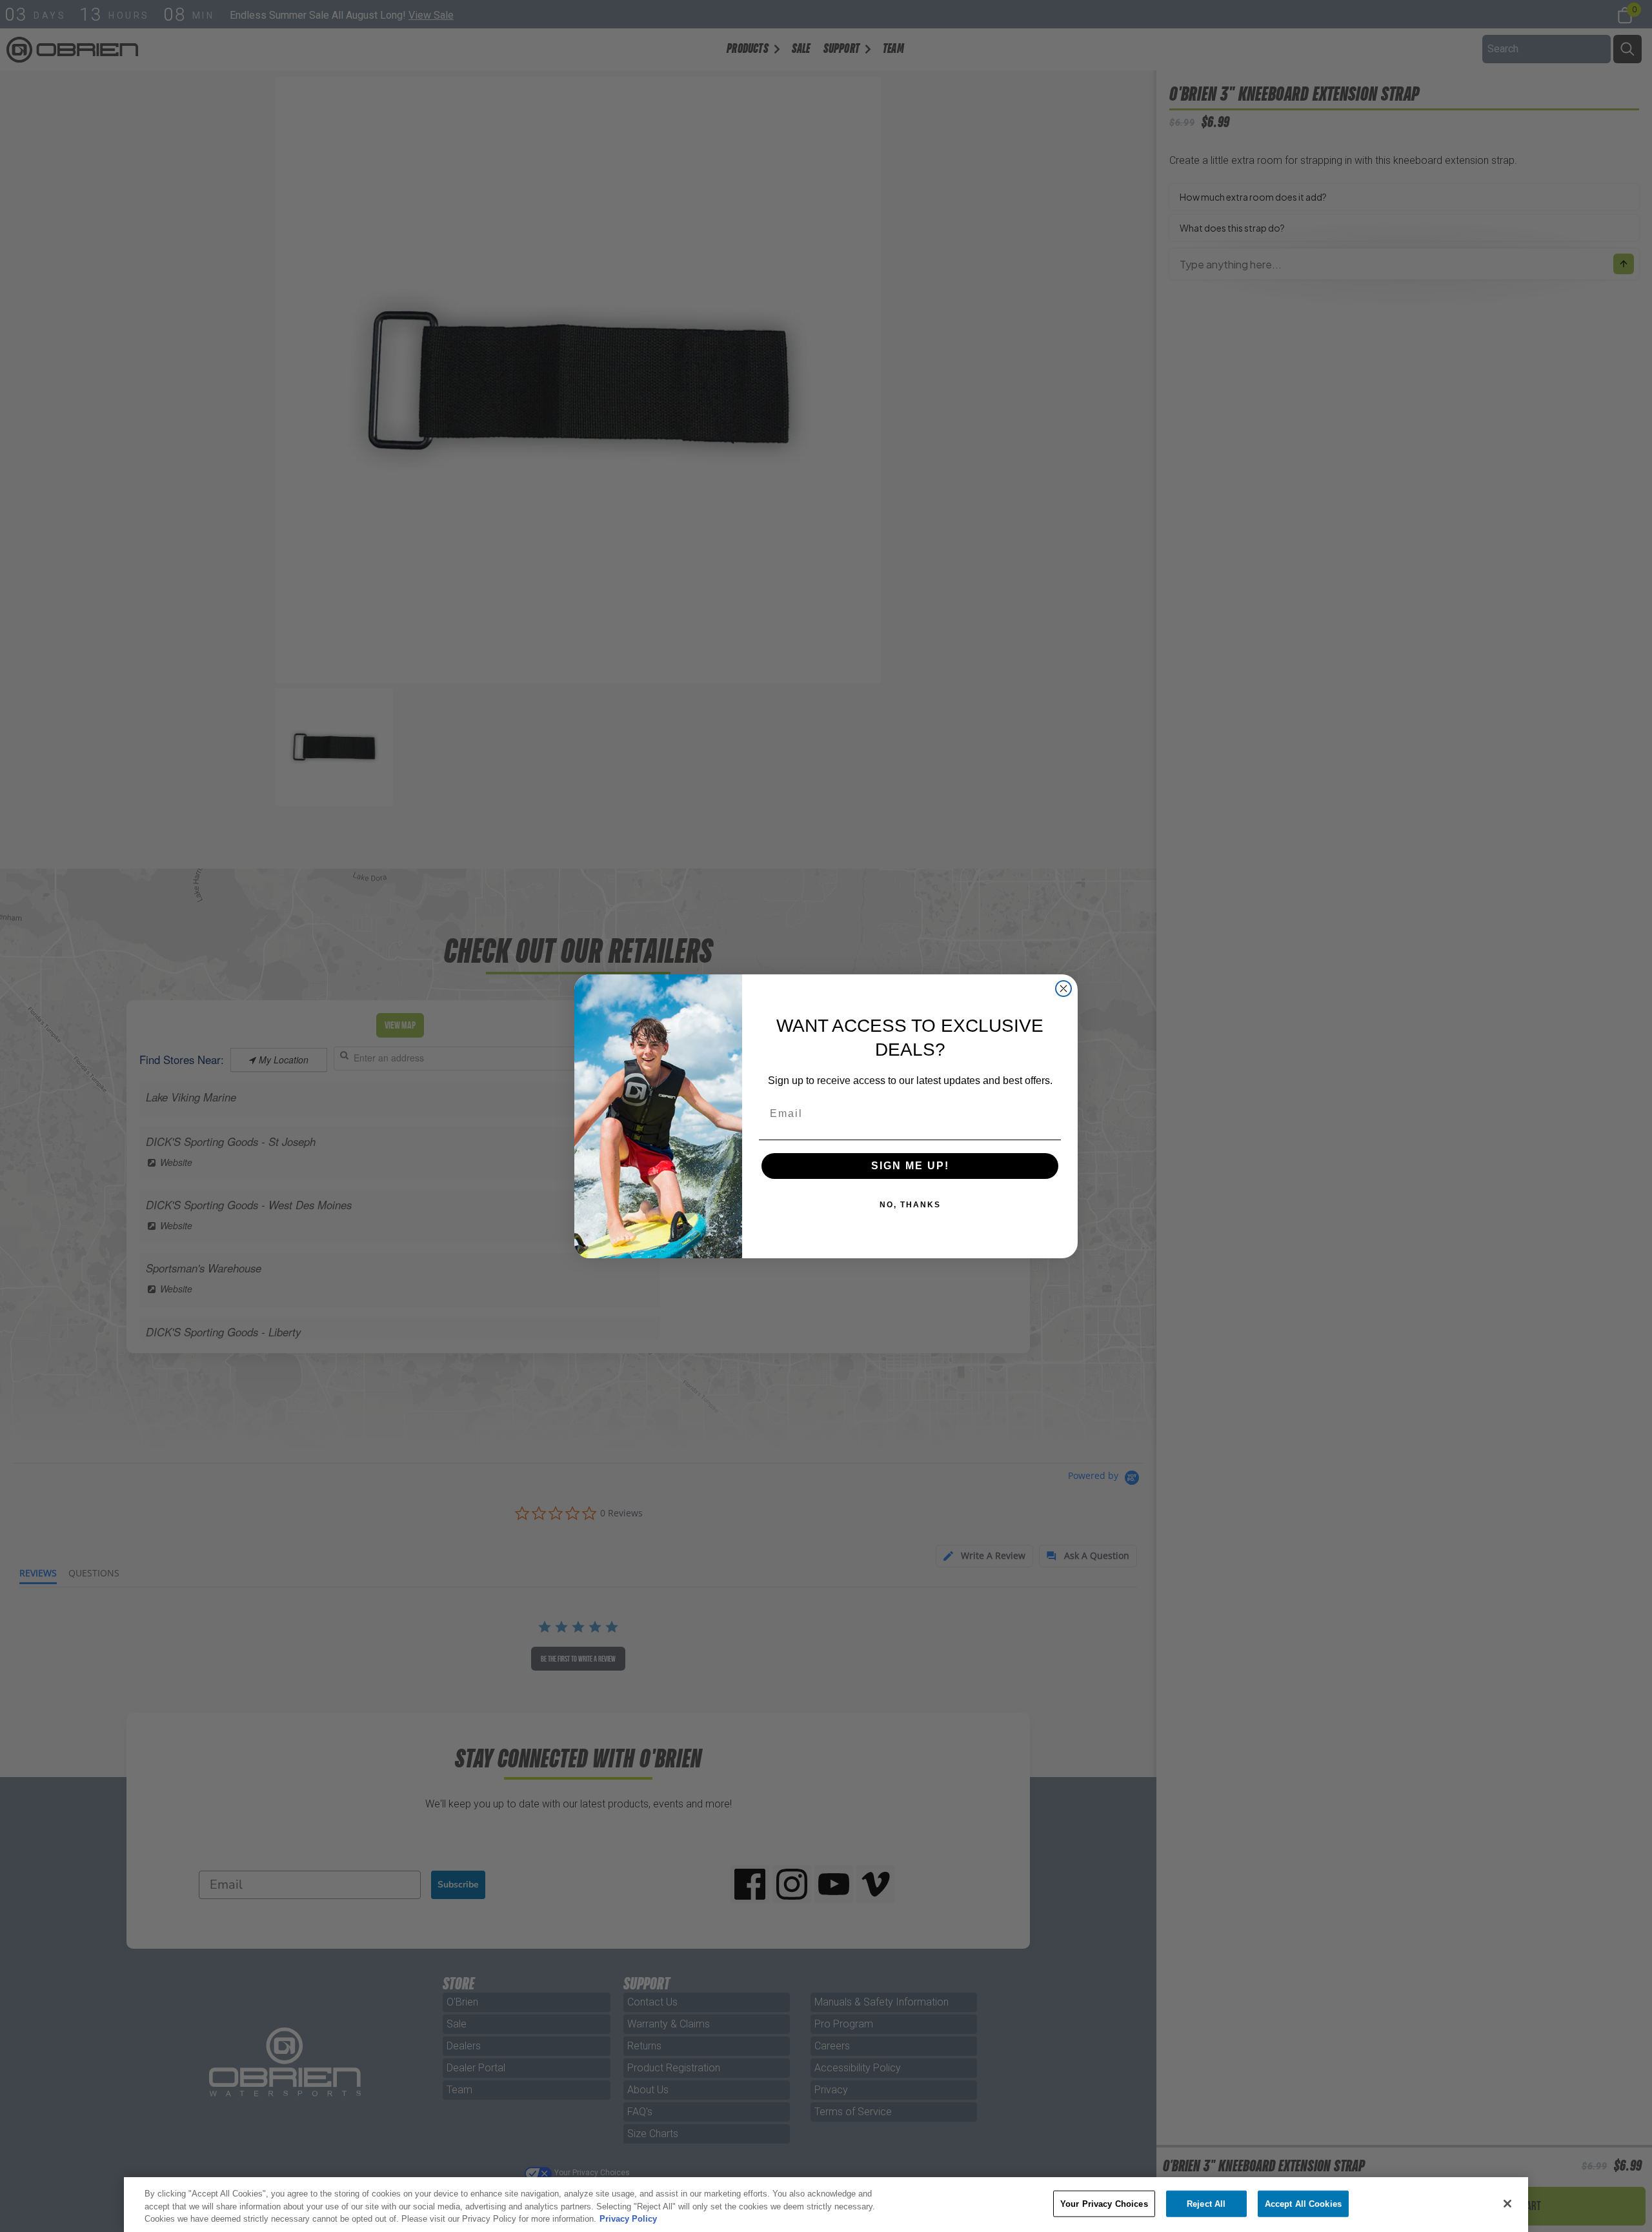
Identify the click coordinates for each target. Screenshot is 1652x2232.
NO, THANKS (910, 1205)
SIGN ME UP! (910, 1166)
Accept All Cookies (1303, 2203)
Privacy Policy (628, 2219)
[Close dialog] (1063, 989)
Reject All (1206, 2203)
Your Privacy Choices (1104, 2203)
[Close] (1507, 2204)
